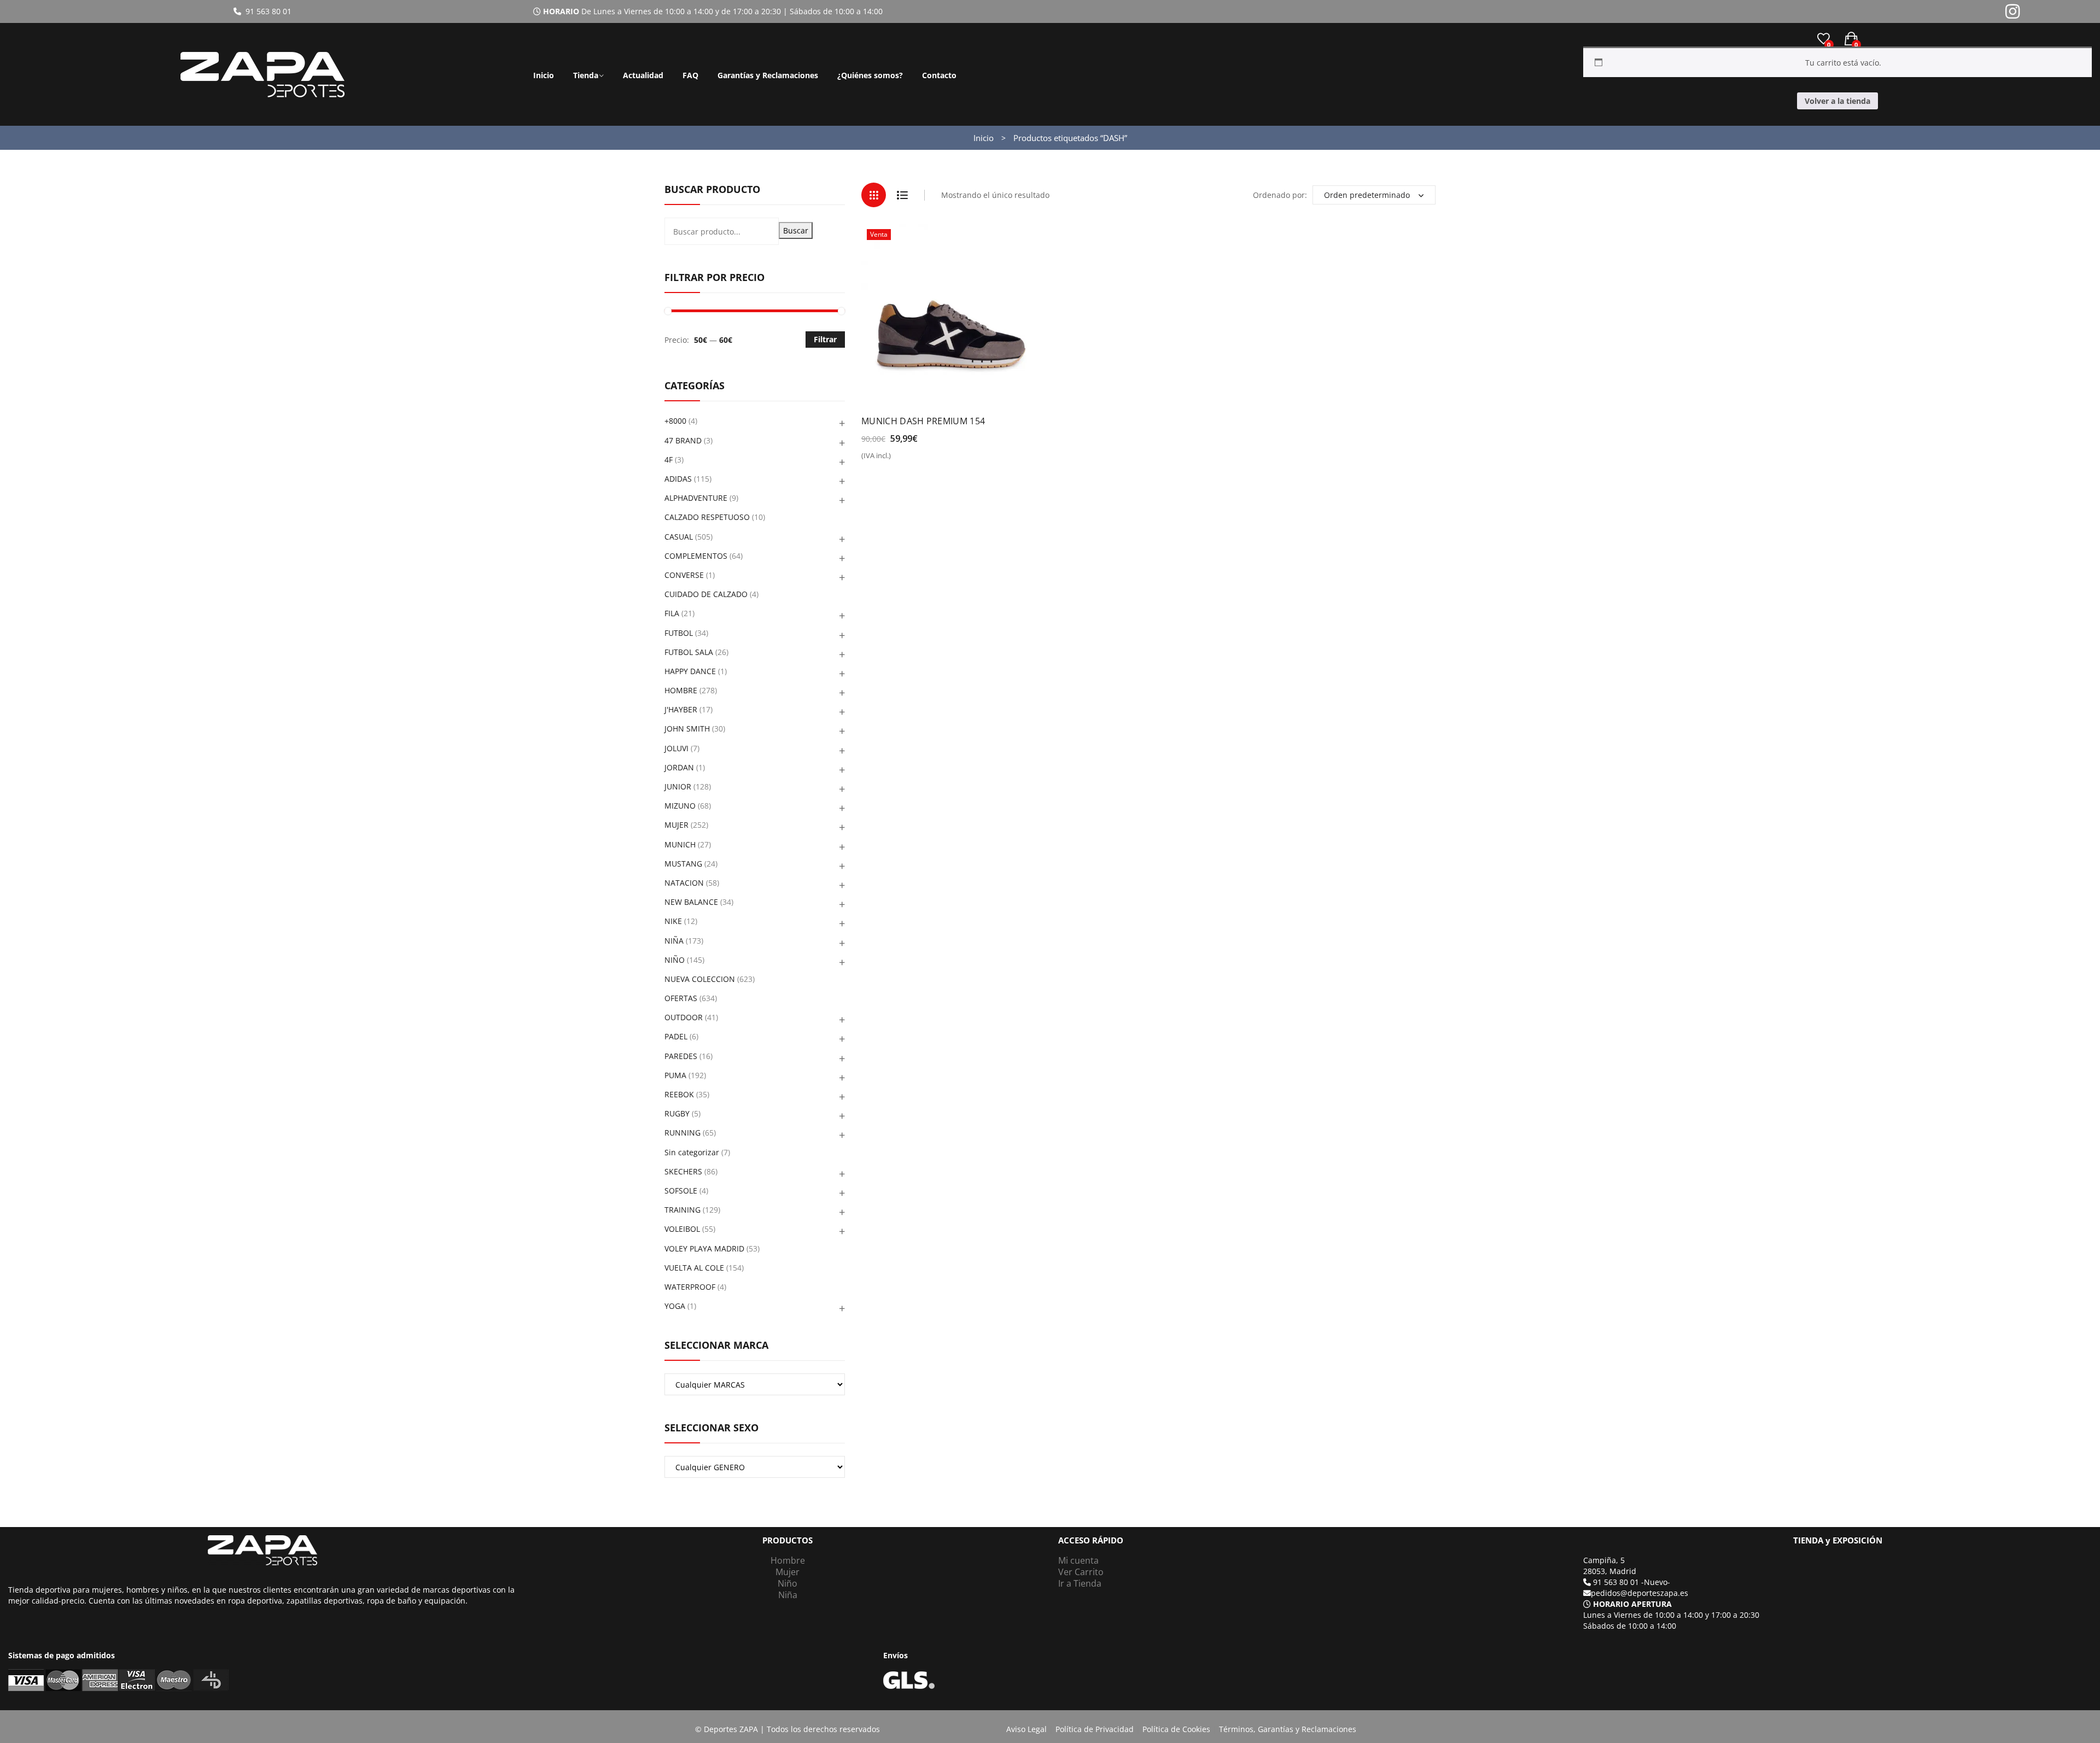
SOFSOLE (681, 1191)
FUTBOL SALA (689, 652)
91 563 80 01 (266, 11)
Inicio (544, 75)
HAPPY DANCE (690, 671)
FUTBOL (679, 633)
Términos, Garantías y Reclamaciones (1288, 1729)
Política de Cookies (1176, 1729)
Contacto (939, 75)
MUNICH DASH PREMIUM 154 (923, 421)
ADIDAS (678, 479)
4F (669, 460)
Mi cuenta (1078, 1560)
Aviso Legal (1026, 1729)
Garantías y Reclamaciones (768, 75)
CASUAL (679, 537)
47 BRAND (683, 440)
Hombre (788, 1560)
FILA (672, 613)
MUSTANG (683, 864)
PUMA (675, 1075)
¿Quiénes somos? (870, 75)
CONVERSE (684, 575)
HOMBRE (681, 690)
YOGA (675, 1306)
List (902, 195)
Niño (787, 1583)
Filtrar (825, 339)
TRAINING (682, 1210)
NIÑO (675, 960)
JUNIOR (678, 786)
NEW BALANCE (691, 902)
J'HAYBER (681, 709)
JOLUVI (676, 748)
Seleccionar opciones (908, 460)
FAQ (690, 75)
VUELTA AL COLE (694, 1268)
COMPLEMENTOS (696, 556)
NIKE (673, 921)
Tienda (586, 75)
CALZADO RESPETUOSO (707, 517)
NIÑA (674, 941)
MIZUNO (680, 806)
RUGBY (677, 1113)
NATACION (684, 883)
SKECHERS (683, 1171)
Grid (874, 195)
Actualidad (643, 75)
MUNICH (680, 844)
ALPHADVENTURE (696, 498)
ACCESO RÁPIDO (1091, 1540)
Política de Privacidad (1095, 1729)
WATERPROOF (690, 1287)
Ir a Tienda (1080, 1583)
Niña (788, 1595)
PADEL (676, 1036)
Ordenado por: (1280, 195)
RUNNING (682, 1133)
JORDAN (679, 767)
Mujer (787, 1572)
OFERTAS (681, 998)
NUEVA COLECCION (700, 979)
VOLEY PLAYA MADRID (704, 1248)
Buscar (796, 230)
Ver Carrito (1081, 1572)
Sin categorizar (692, 1152)
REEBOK (679, 1094)
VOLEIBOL (682, 1229)
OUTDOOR (684, 1017)
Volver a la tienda (1837, 101)
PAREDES (681, 1056)
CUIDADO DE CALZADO (706, 594)
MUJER (676, 825)
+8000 (675, 421)
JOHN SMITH (687, 729)
